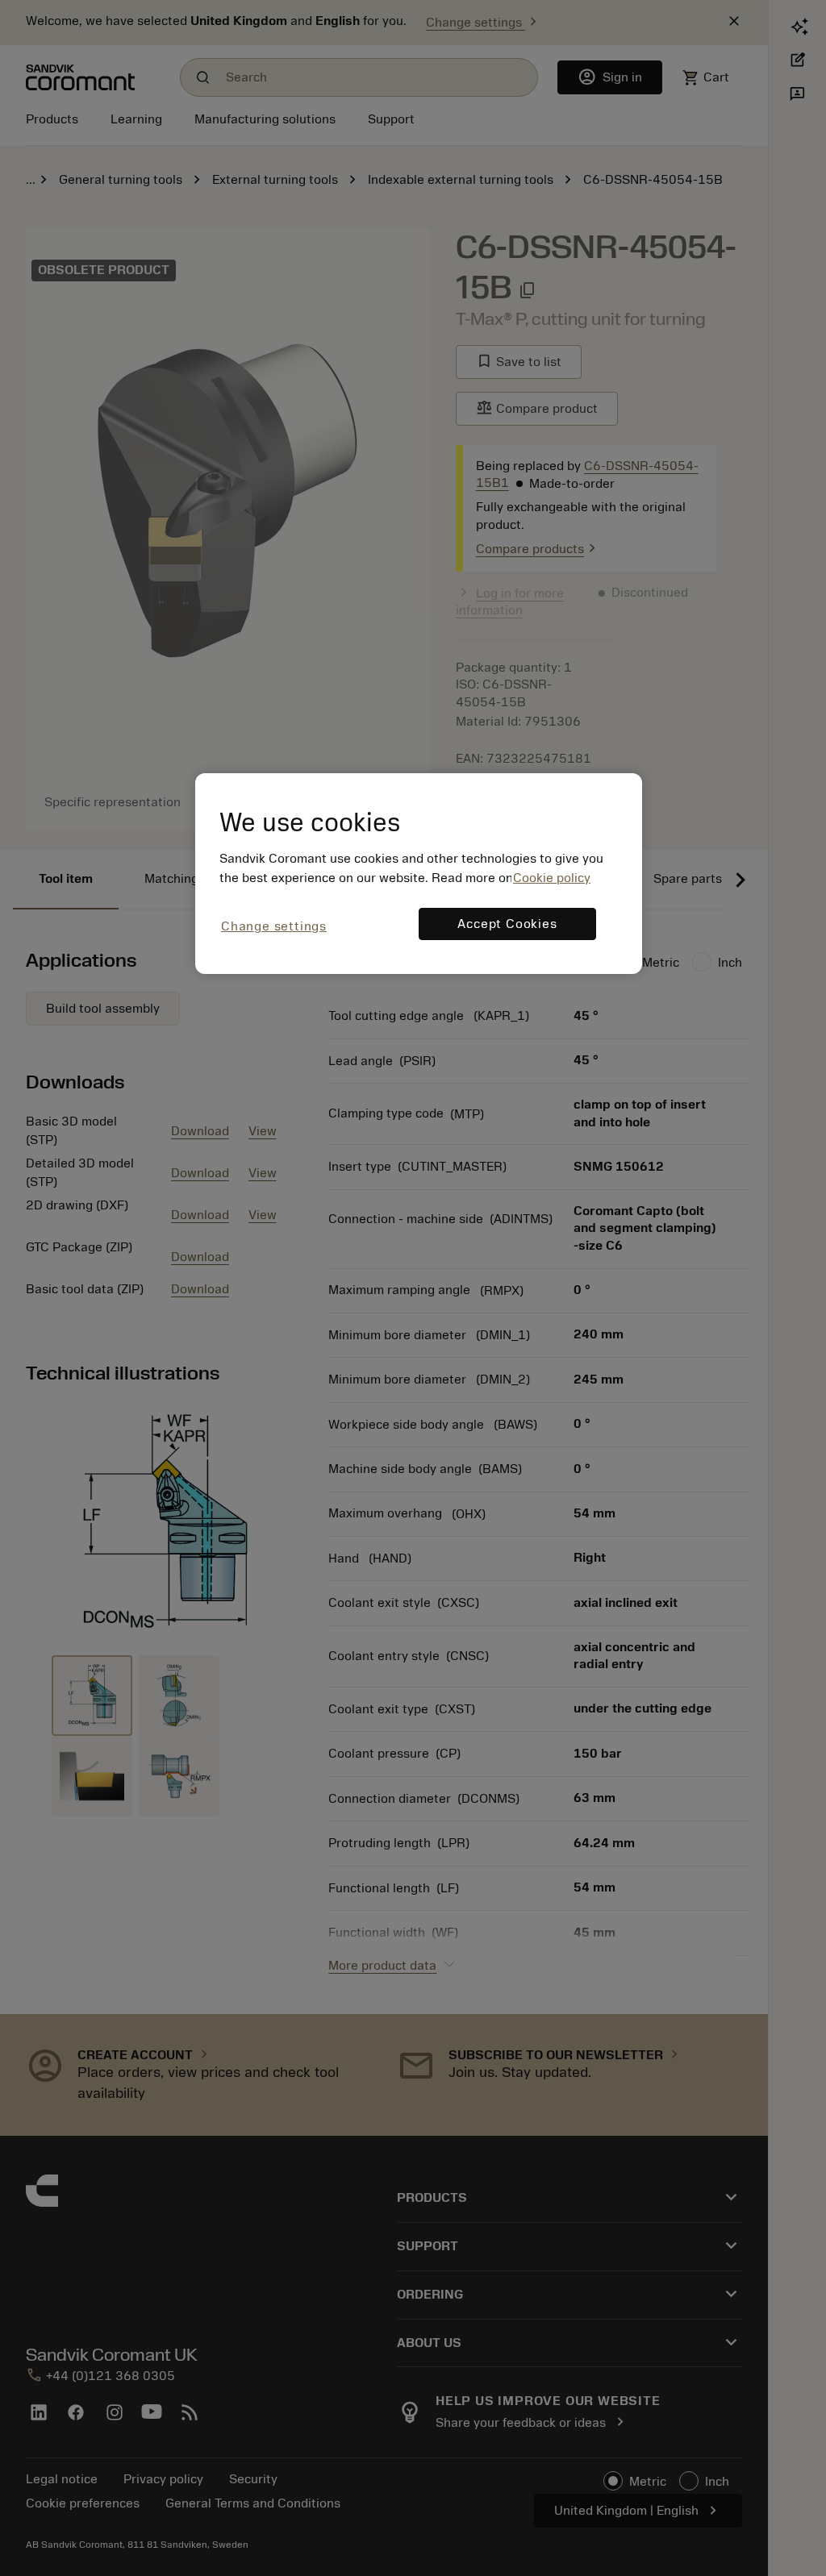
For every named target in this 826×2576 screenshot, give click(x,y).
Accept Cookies (507, 924)
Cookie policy (552, 878)
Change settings (274, 926)
